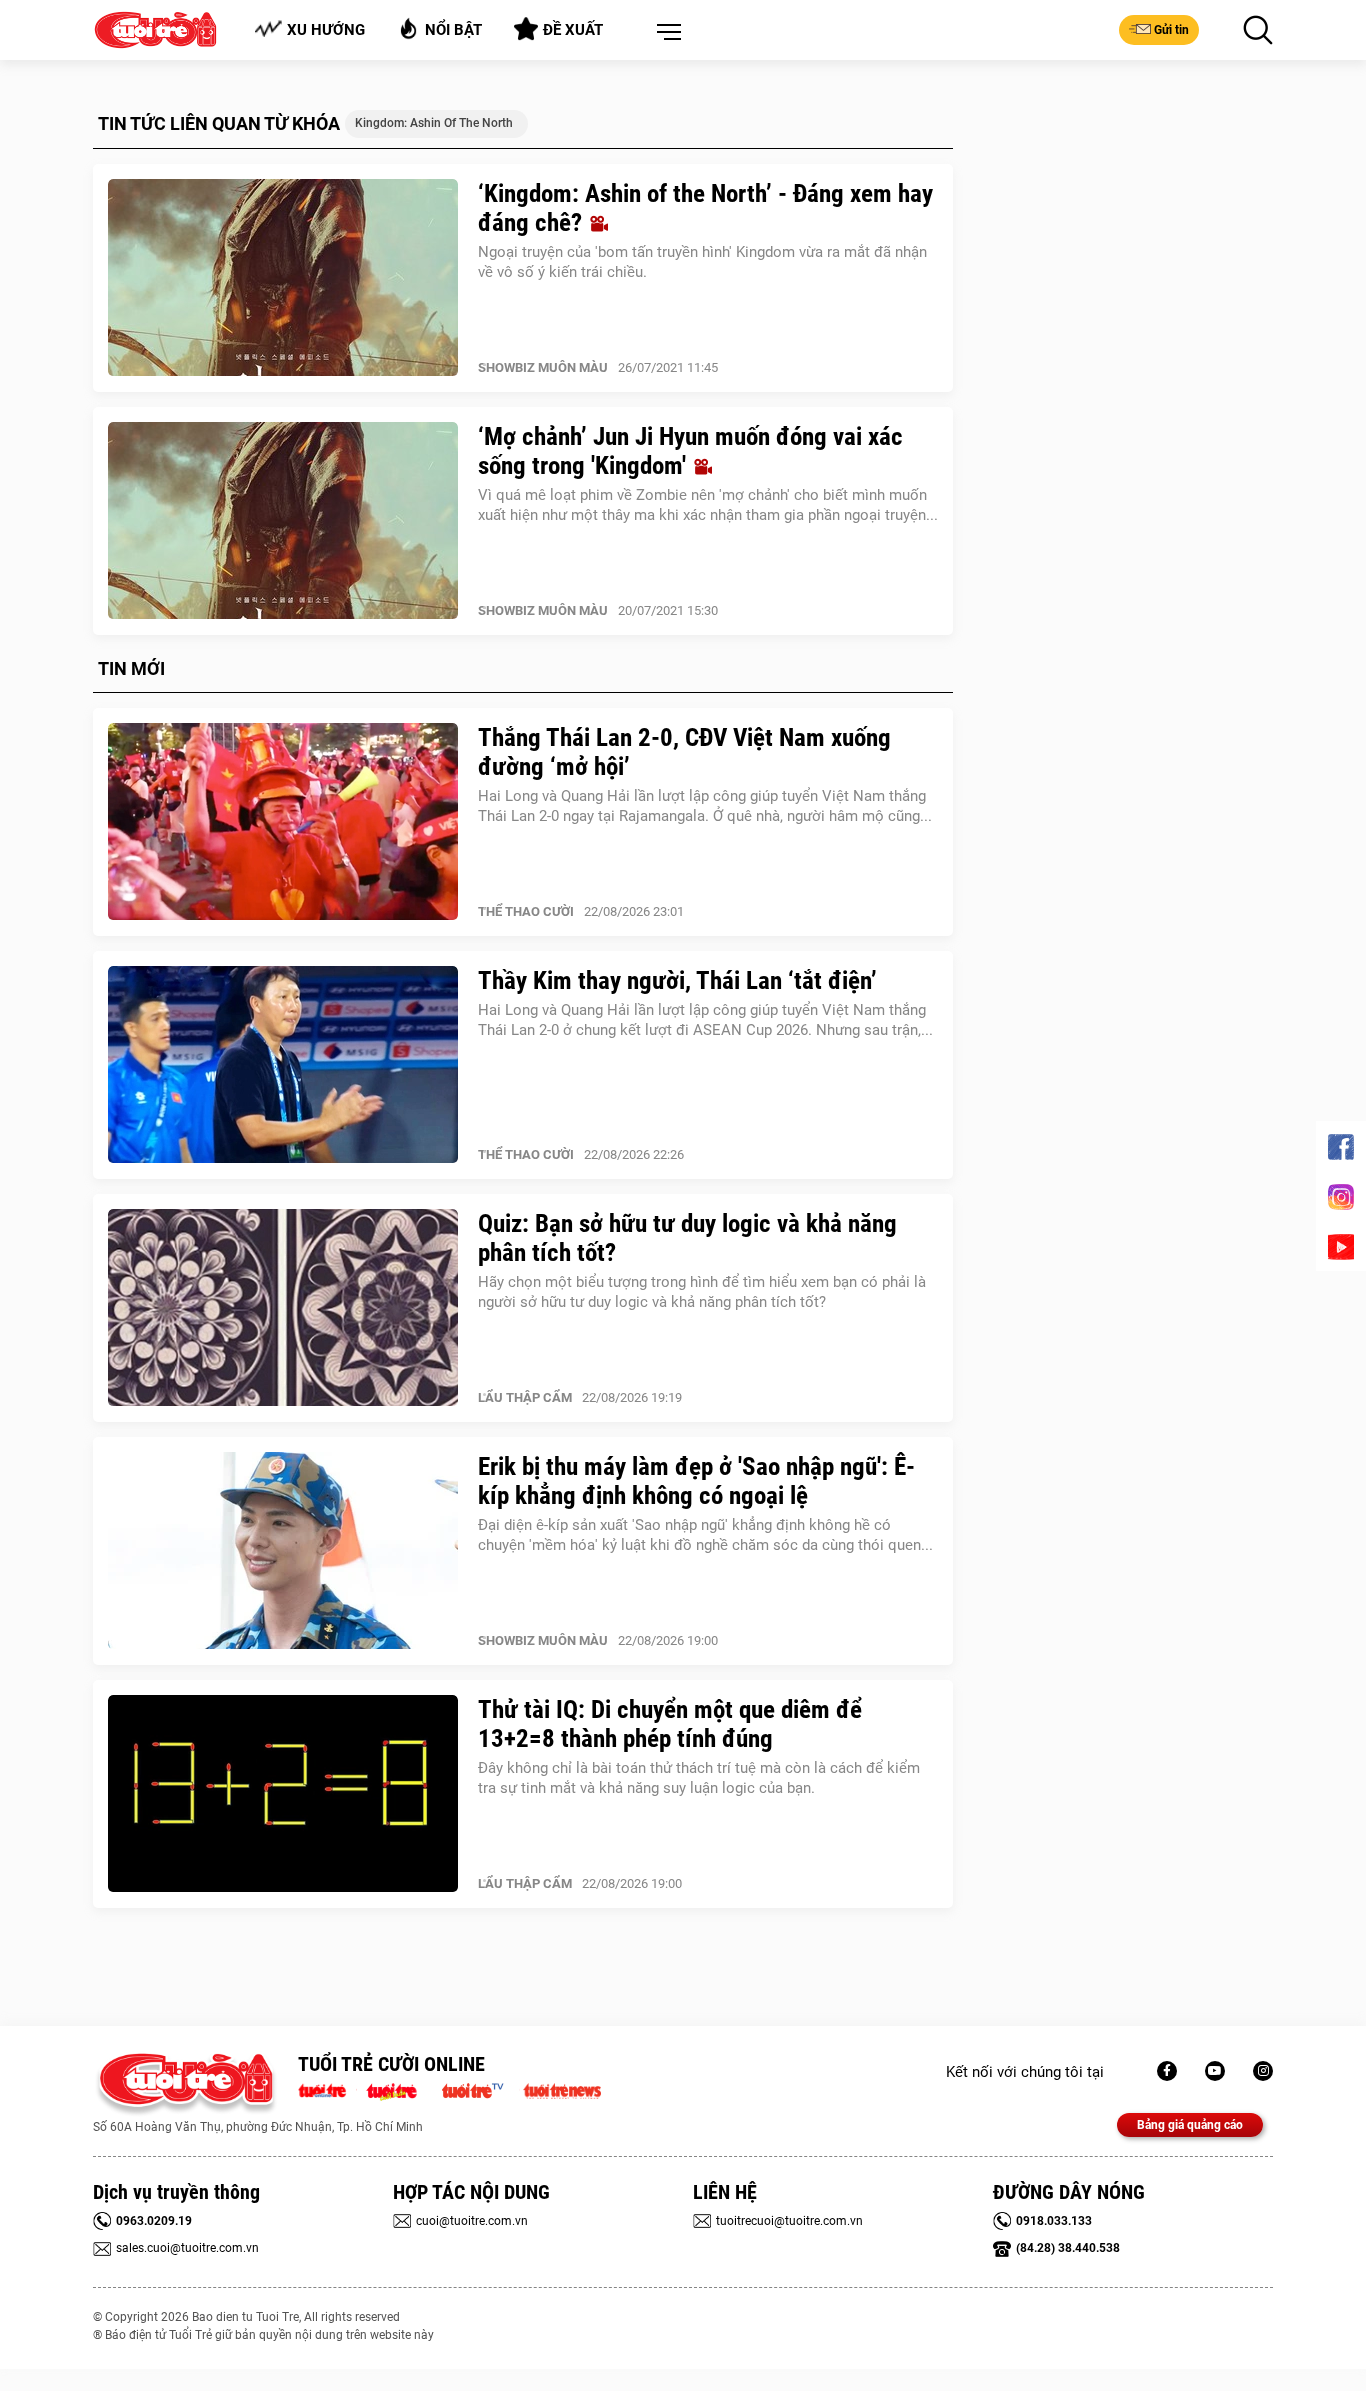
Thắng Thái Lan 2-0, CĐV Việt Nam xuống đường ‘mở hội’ (684, 752)
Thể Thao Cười (526, 911)
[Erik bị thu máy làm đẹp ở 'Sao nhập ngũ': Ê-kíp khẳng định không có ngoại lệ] (283, 1551)
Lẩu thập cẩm (525, 1397)
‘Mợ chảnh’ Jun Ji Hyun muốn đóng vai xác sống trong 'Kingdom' (690, 451)
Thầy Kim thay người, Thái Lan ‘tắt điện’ (677, 980)
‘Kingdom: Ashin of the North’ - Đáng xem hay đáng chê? (705, 208)
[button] (665, 33)
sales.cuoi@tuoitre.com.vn (187, 2248)
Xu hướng (326, 30)
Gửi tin (1171, 30)
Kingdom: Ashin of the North (434, 123)
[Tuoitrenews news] (562, 2089)
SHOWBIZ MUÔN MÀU (543, 367)
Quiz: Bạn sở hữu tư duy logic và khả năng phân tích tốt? (687, 1238)
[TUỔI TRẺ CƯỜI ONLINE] (185, 2084)
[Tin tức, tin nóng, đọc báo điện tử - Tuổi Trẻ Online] (327, 2089)
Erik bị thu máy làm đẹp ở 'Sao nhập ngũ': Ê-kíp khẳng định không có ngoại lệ (696, 1481)
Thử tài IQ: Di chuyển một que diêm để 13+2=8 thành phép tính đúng (670, 1724)
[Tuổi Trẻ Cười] (1263, 2071)
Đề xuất (573, 30)
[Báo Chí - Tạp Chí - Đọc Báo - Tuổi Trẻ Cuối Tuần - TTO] (399, 2089)
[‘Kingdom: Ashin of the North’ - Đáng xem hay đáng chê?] (283, 278)
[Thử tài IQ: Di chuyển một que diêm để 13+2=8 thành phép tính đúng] (283, 1794)
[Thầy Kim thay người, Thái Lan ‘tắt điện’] (283, 1065)
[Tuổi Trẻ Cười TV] (1215, 2071)
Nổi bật (453, 30)
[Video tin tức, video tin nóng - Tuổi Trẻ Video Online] (481, 2089)
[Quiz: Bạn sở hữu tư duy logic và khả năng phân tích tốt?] (283, 1308)
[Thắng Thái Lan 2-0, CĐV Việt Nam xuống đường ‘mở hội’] (283, 822)
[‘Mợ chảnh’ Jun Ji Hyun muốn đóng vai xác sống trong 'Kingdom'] (283, 521)
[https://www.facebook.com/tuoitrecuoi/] (1167, 2071)
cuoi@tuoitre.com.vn (472, 2221)
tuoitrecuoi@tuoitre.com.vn (789, 2221)
